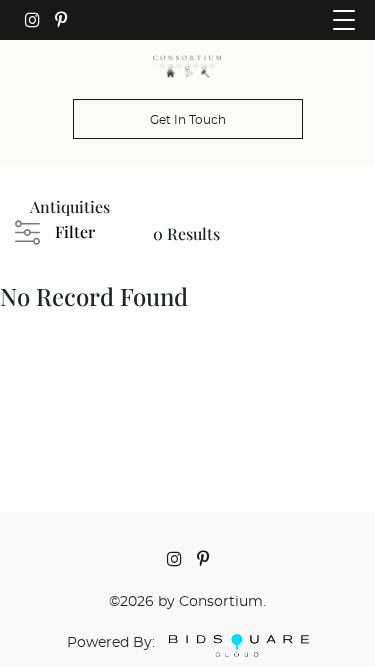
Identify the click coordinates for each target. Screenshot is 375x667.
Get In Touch (188, 120)
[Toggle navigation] (344, 20)
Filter (75, 231)
